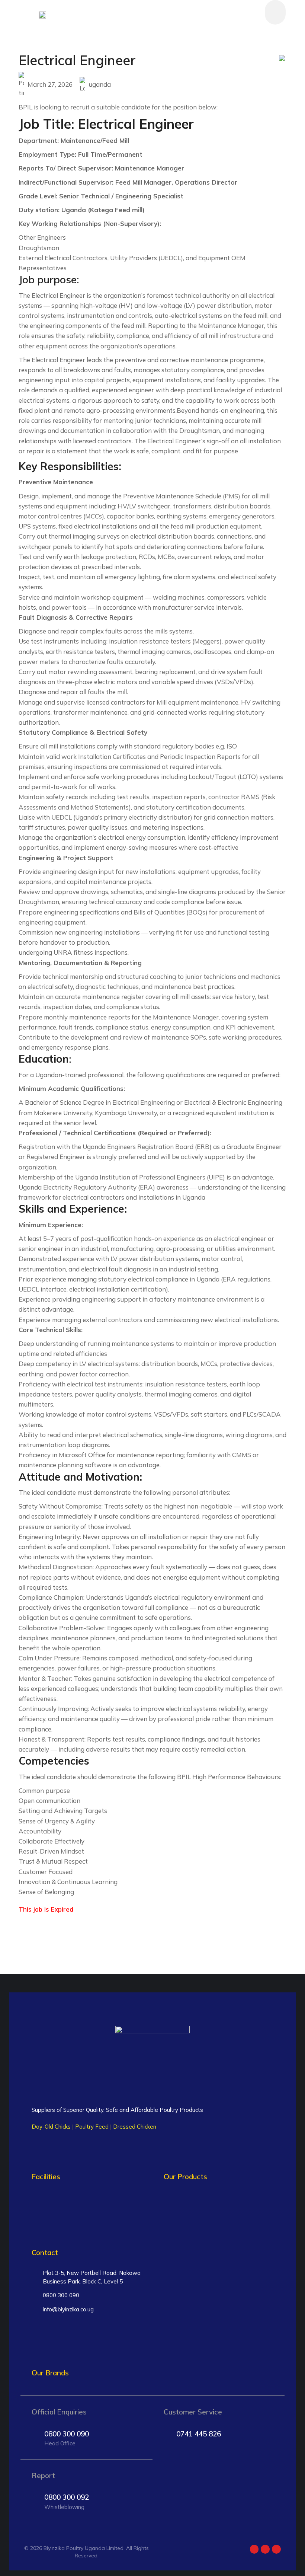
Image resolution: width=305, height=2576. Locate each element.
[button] (275, 12)
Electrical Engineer (77, 60)
